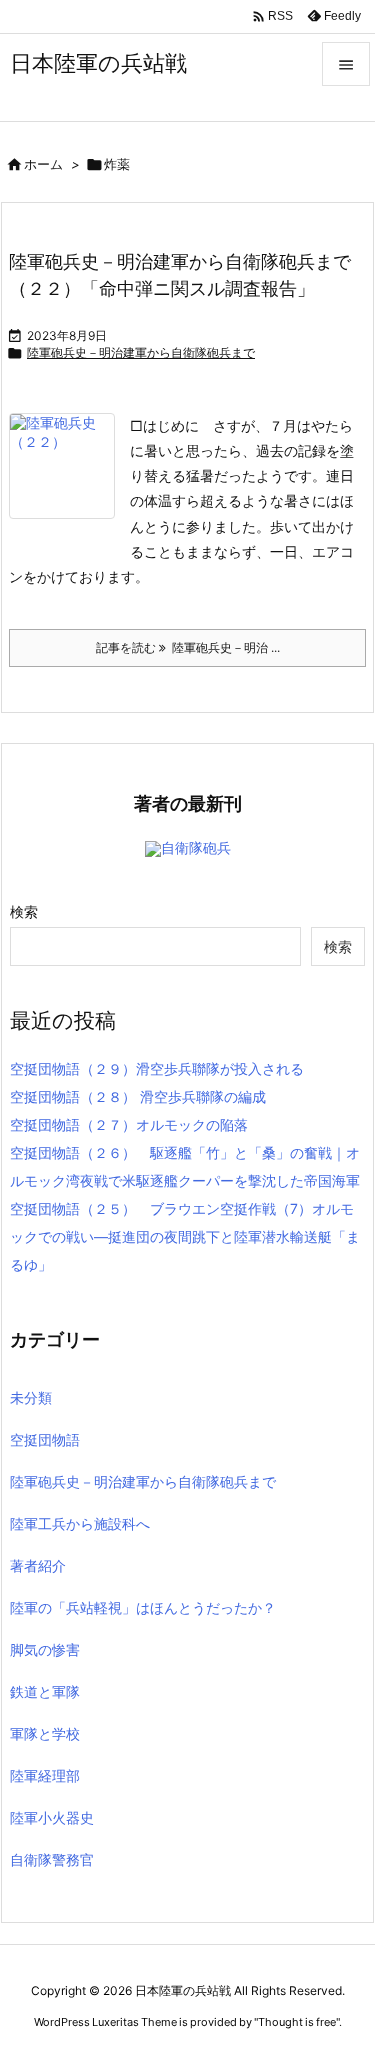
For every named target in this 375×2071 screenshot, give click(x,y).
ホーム (43, 164)
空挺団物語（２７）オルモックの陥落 (129, 1124)
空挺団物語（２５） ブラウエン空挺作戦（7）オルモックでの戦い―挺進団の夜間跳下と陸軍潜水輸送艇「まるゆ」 (185, 1236)
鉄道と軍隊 (45, 1691)
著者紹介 (38, 1565)
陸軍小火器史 (52, 1817)
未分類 (31, 1397)
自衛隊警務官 (52, 1859)
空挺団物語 (45, 1439)
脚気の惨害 (45, 1649)
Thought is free (297, 2022)
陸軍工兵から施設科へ (80, 1523)
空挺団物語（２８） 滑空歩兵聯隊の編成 (138, 1096)
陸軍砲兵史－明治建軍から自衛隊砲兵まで (141, 352)
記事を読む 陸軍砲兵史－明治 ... (188, 647)
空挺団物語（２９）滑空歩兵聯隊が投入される (157, 1068)
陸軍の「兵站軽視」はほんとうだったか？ (143, 1607)
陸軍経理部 (45, 1775)
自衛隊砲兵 (196, 847)
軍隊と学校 (45, 1733)
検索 (24, 911)
